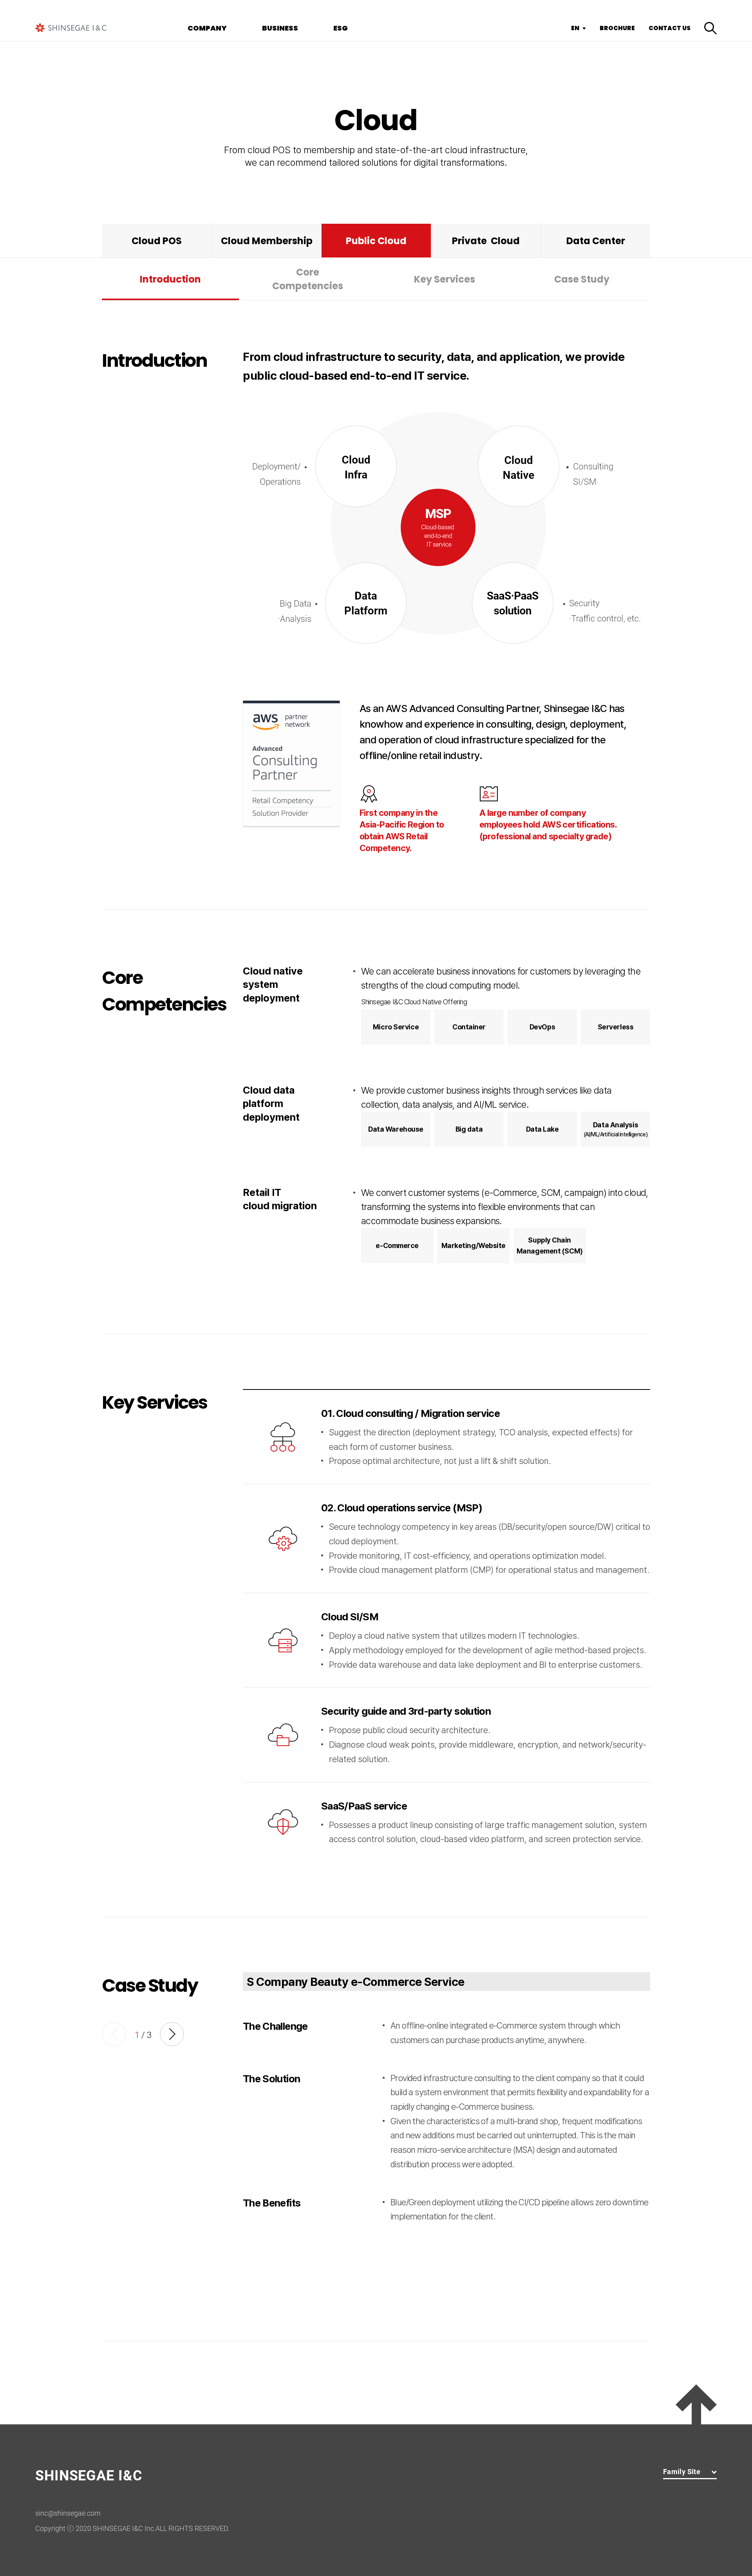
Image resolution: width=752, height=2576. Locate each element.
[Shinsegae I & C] (71, 28)
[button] (172, 2034)
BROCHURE (617, 28)
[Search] (710, 28)
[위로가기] (696, 2404)
